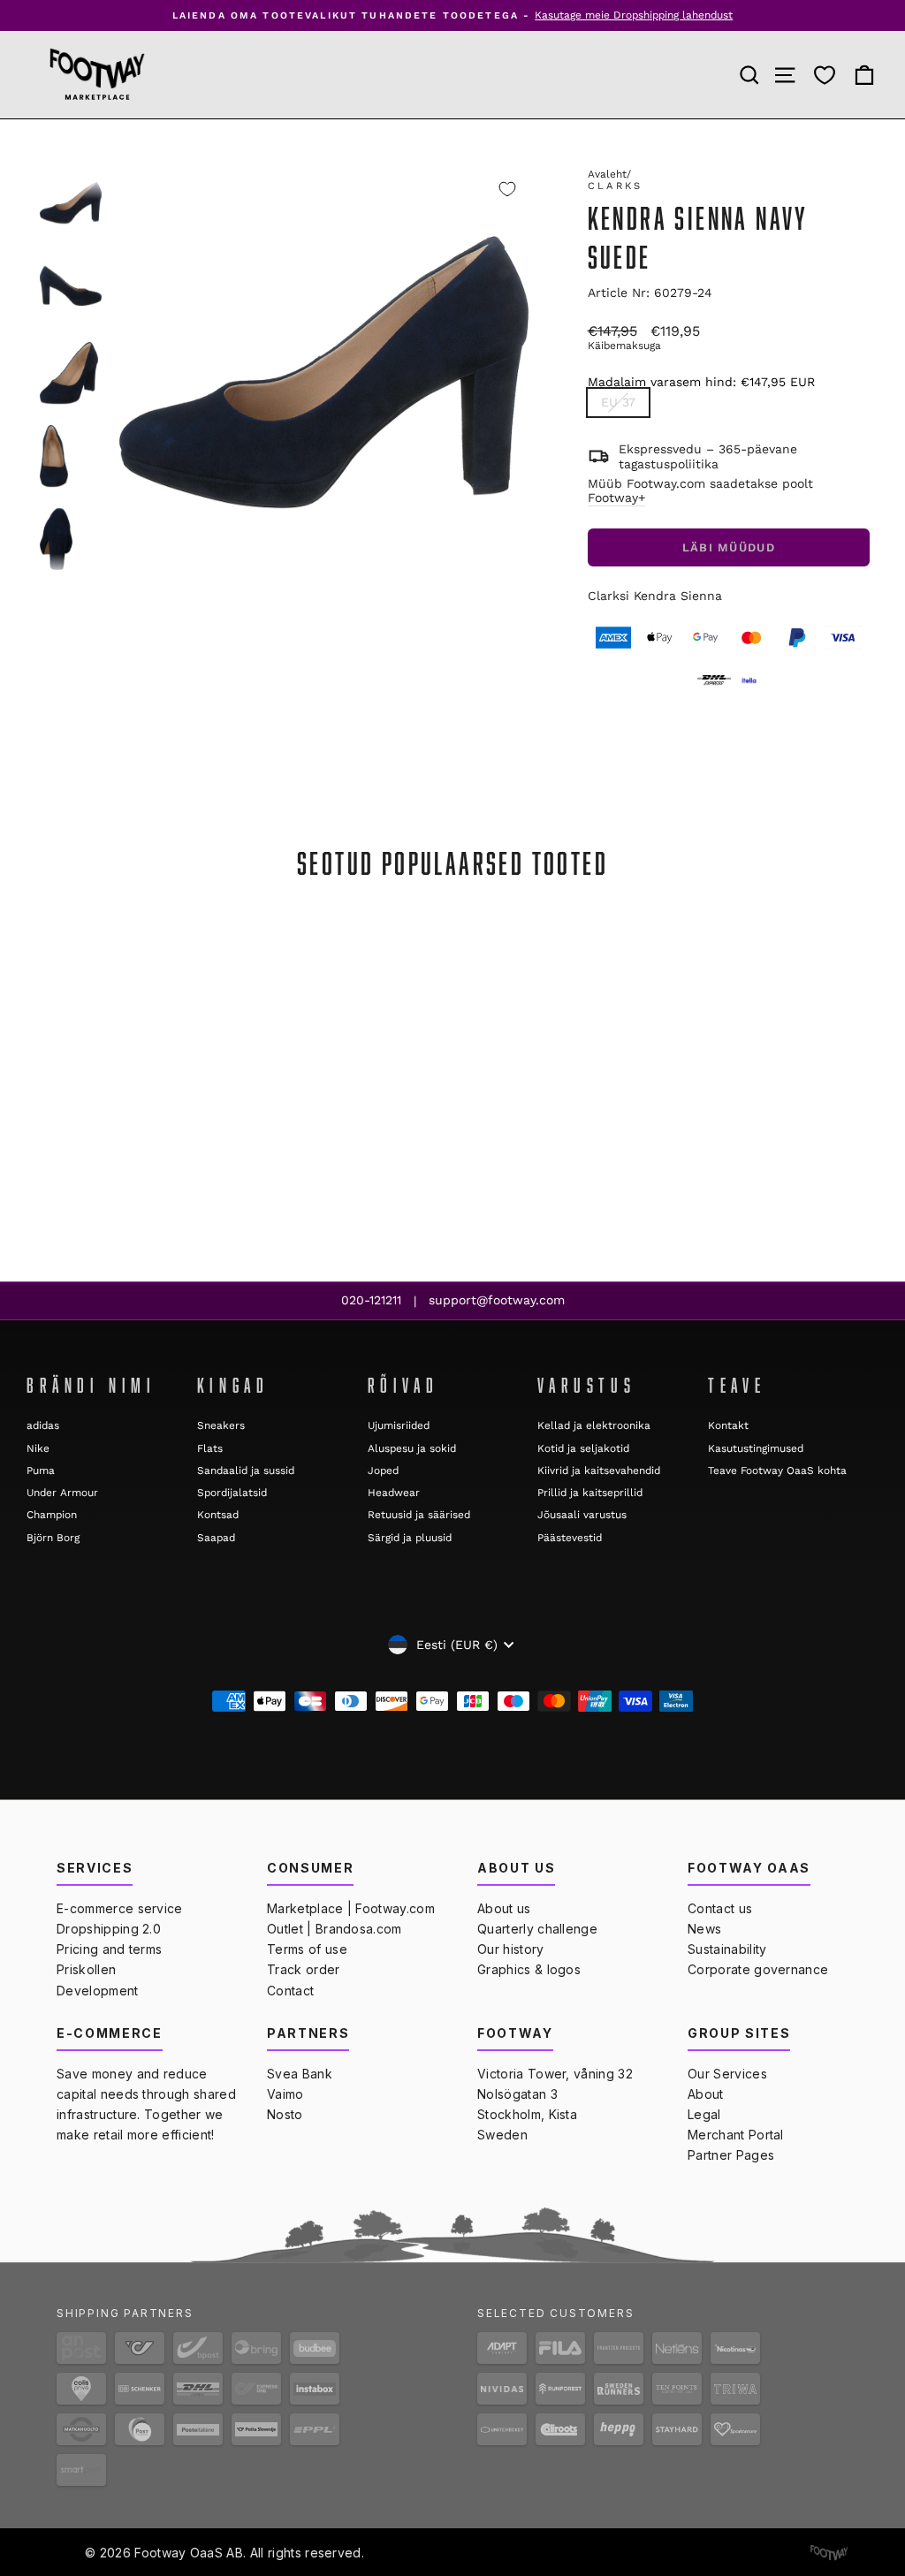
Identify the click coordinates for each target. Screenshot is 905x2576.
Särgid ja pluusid (410, 1538)
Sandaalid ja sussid (246, 1470)
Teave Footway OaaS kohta (777, 1470)
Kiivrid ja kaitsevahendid (599, 1470)
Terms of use (307, 1949)
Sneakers (221, 1425)
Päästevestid (570, 1538)
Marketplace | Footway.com (351, 1908)
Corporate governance (758, 1969)
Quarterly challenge (537, 1929)
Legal (704, 2114)
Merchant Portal (736, 2135)
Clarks (616, 186)
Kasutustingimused (756, 1448)
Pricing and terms (109, 1949)
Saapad (216, 1538)
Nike (38, 1448)
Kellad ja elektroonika (594, 1425)
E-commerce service (120, 1908)
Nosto (285, 2114)
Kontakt (728, 1425)
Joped (383, 1470)
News (704, 1929)
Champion (52, 1515)
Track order (304, 1969)
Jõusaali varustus (582, 1515)
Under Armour (62, 1493)
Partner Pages (731, 2155)
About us (504, 1908)
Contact (290, 1991)
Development (98, 1991)
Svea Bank (300, 2074)
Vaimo (285, 2094)
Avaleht (607, 174)
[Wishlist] (825, 75)
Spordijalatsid (232, 1493)
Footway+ (616, 498)
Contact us (720, 1908)
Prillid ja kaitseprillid (590, 1493)
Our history (511, 1949)
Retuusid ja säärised (419, 1515)
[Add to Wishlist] (507, 189)
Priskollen (86, 1969)
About (706, 2094)
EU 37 (618, 402)
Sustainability (727, 1949)
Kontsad (218, 1515)
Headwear (394, 1493)
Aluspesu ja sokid (412, 1448)
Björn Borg (53, 1538)
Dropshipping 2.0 (109, 1929)
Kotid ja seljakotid (583, 1448)
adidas (43, 1425)
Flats (210, 1448)
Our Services (727, 2074)
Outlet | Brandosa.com (335, 1929)
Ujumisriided (399, 1425)
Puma (41, 1470)
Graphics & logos (529, 1969)
